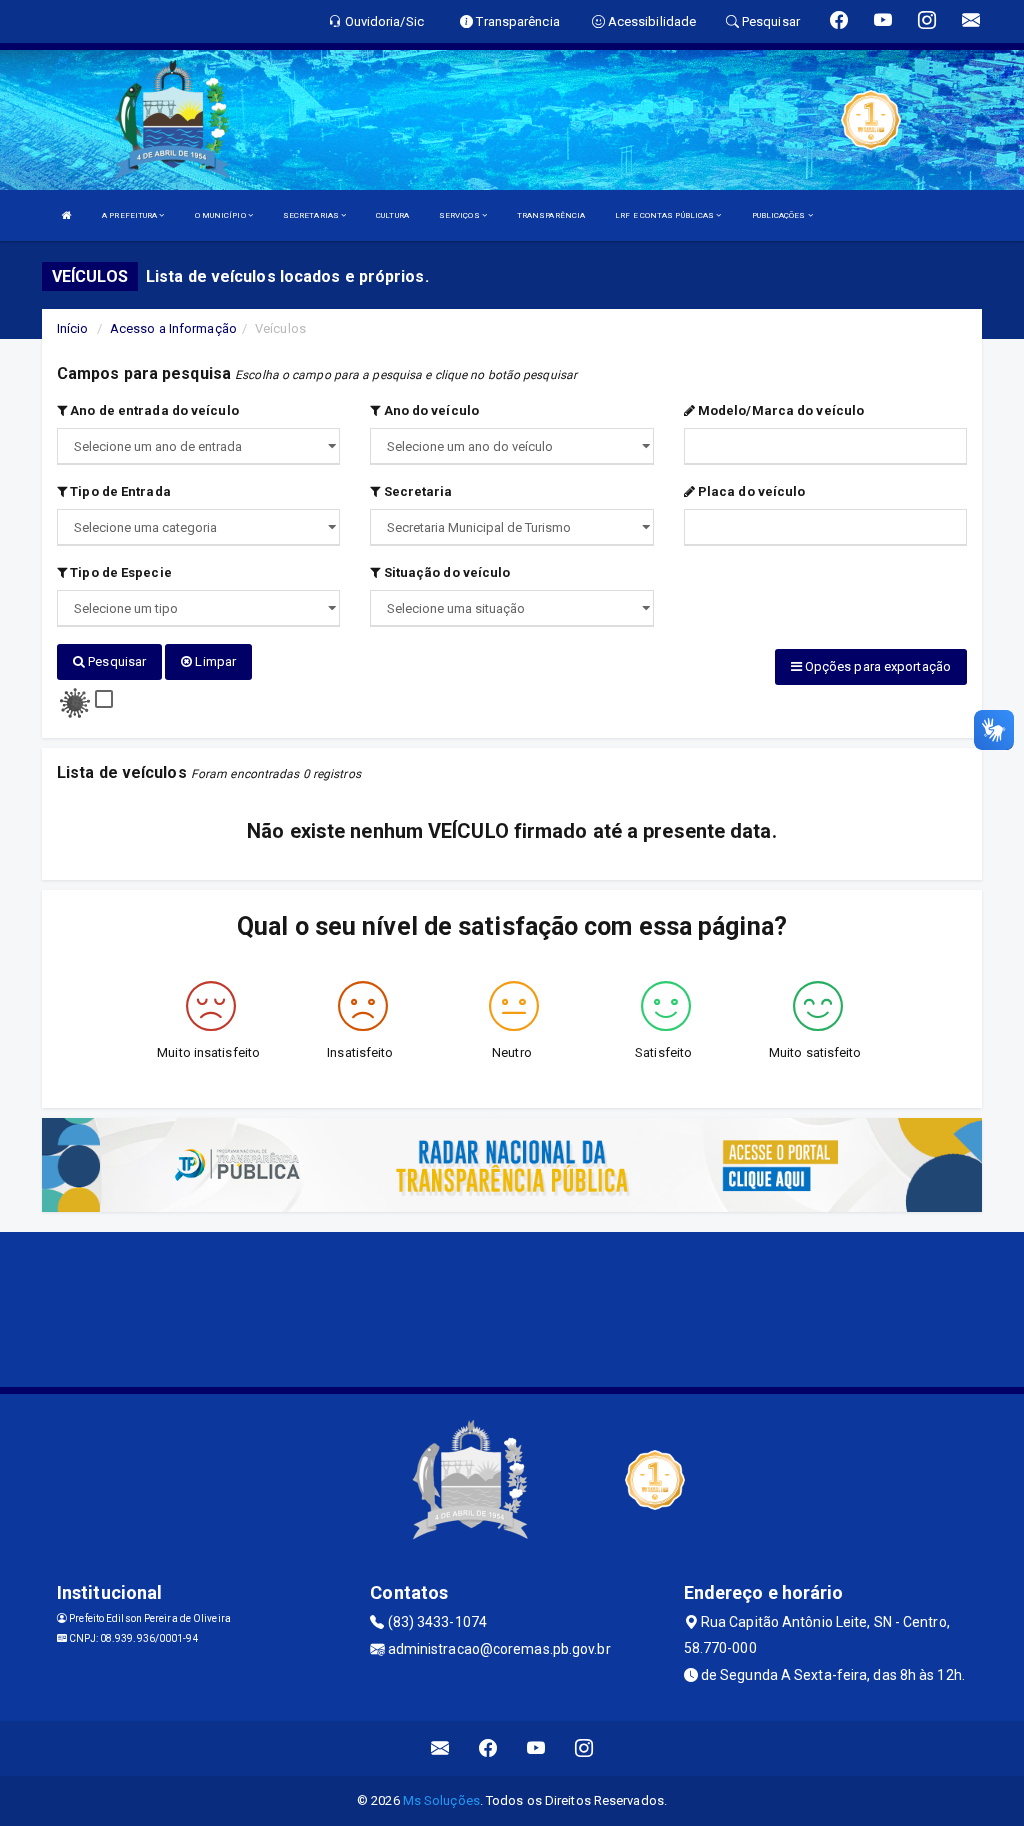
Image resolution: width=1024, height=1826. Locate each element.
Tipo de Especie (119, 572)
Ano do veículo (429, 410)
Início (73, 328)
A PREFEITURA (130, 215)
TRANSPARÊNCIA (551, 215)
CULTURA (392, 215)
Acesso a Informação (173, 328)
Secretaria (416, 491)
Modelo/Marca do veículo (779, 410)
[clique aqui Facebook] (488, 1748)
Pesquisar (115, 661)
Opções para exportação (876, 666)
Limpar (214, 661)
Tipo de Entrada (119, 491)
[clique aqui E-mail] (440, 1748)
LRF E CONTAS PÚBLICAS (665, 215)
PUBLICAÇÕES (780, 215)
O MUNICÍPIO (221, 215)
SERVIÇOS (460, 215)
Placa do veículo (750, 491)
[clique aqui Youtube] (536, 1748)
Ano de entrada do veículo (153, 410)
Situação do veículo (445, 572)
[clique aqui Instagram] (584, 1748)
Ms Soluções (441, 1800)
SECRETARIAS (312, 215)
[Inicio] (67, 215)
